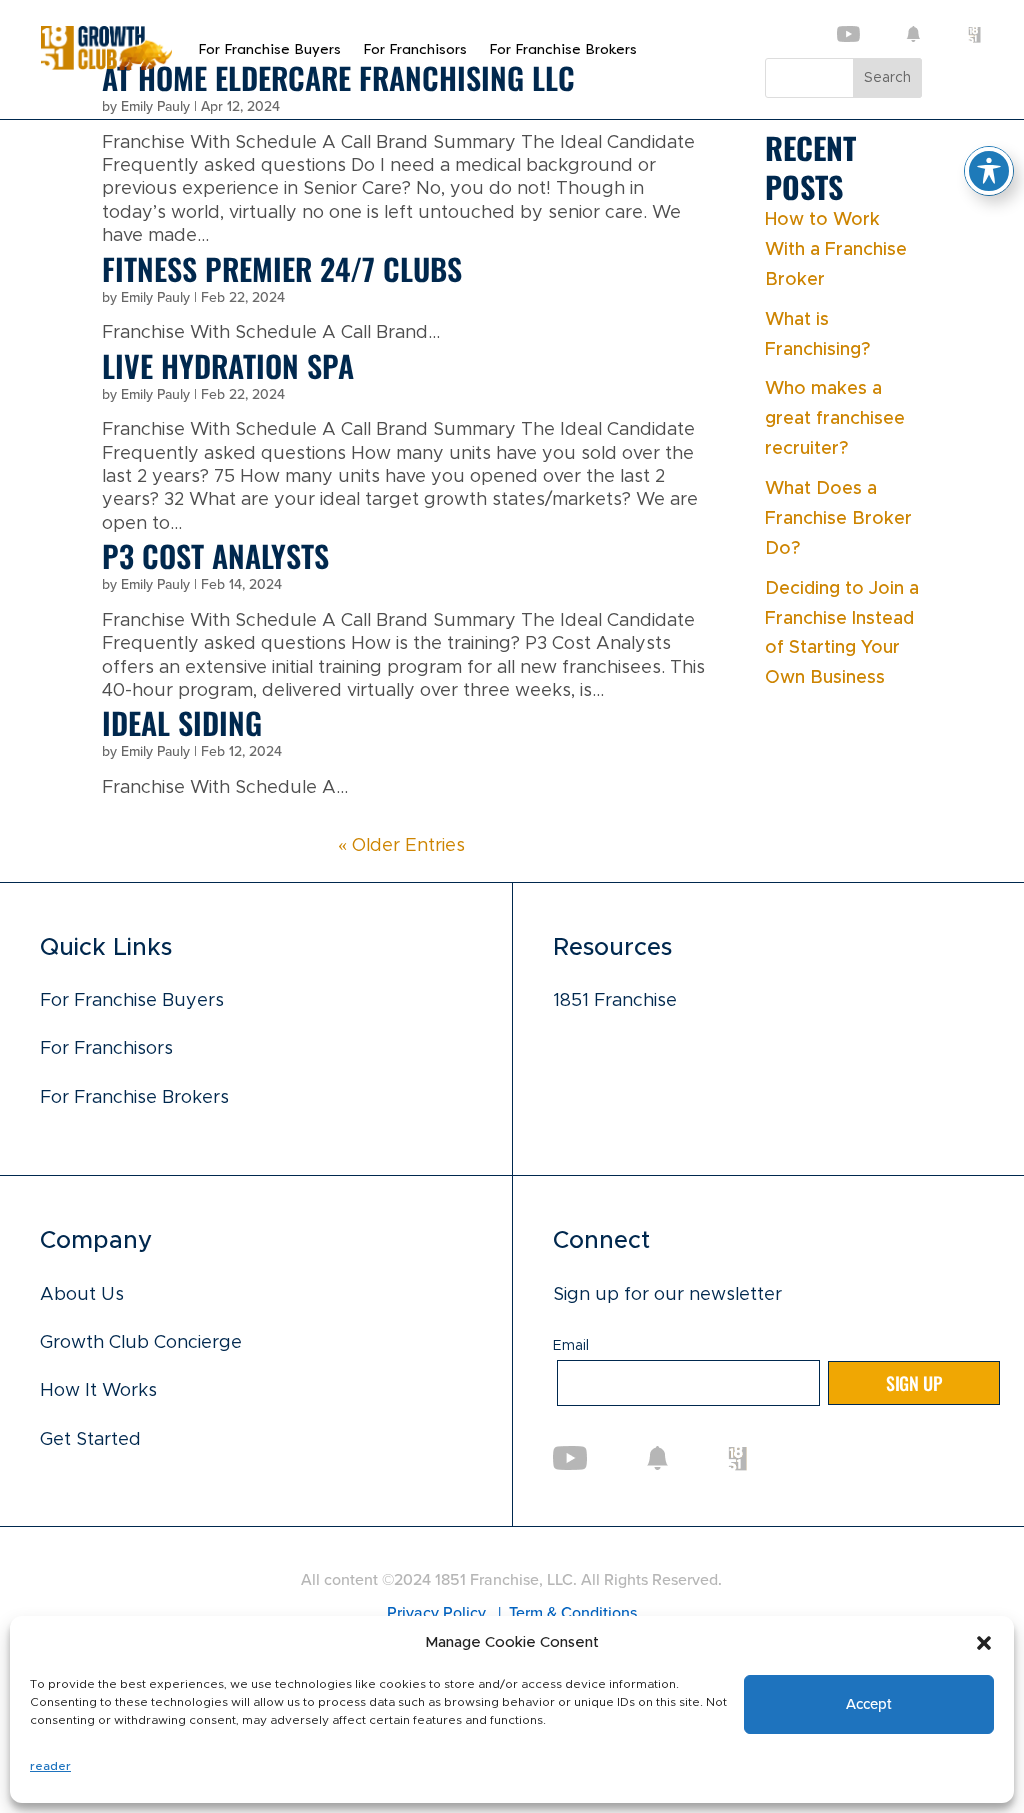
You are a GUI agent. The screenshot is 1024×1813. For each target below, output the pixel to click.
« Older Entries (401, 846)
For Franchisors (415, 49)
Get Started (90, 1440)
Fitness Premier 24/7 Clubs (282, 268)
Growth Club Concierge (141, 1343)
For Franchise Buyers (269, 49)
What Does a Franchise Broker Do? (838, 519)
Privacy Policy (438, 1612)
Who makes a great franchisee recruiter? (835, 419)
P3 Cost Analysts (215, 555)
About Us (82, 1295)
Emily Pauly (155, 297)
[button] (984, 1643)
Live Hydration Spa (228, 365)
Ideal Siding (182, 722)
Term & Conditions (573, 1612)
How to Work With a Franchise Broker (836, 250)
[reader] (106, 65)
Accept (868, 1704)
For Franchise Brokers (563, 49)
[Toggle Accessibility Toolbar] (989, 171)
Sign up (914, 1383)
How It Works (98, 1391)
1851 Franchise (615, 1001)
